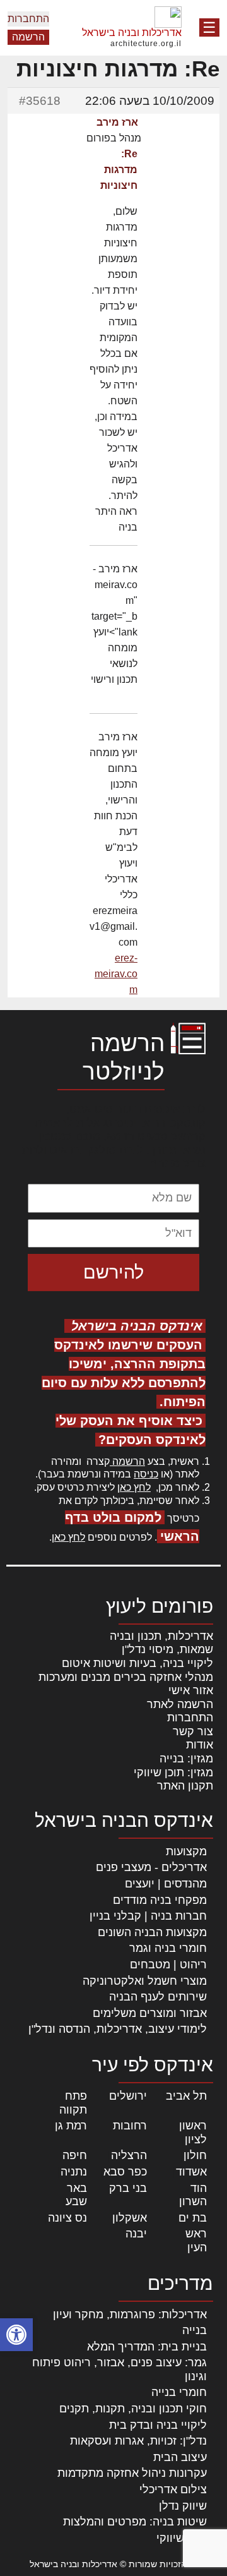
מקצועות (186, 1851)
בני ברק (128, 2188)
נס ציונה (67, 2218)
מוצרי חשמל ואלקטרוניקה (145, 1981)
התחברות (28, 19)
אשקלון (130, 2218)
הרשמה (28, 37)
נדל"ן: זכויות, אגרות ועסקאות (138, 2441)
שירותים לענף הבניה (158, 1997)
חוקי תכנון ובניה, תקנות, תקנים (133, 2409)
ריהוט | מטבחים (168, 1965)
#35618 (40, 101)
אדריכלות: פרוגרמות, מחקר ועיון (130, 2314)
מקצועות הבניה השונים (152, 1932)
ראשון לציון (193, 2133)
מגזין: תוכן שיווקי (173, 1773)
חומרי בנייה (179, 2392)
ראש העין (196, 2241)
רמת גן (71, 2126)
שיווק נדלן (183, 2506)
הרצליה (129, 2155)
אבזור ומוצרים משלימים (150, 2013)
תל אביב (186, 2096)
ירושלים (128, 2096)
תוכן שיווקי (182, 2538)
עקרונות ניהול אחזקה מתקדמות (132, 2473)
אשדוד (191, 2172)
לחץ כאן (134, 1487)
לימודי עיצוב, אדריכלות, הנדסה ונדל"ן (118, 2029)
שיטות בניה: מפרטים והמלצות (135, 2522)
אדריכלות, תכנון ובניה (161, 1636)
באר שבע (76, 2195)
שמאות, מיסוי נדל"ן (167, 1649)
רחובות (130, 2126)
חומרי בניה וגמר (168, 1948)
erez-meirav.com (116, 974)
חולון (195, 2155)
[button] (16, 2335)
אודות (200, 1745)
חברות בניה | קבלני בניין (148, 1916)
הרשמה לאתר (180, 1704)
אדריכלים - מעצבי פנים (151, 1867)
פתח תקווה (73, 2103)
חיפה (75, 2155)
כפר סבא (125, 2172)
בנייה (195, 2330)
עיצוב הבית (180, 2457)
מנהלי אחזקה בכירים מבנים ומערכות (126, 1677)
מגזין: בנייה (186, 1759)
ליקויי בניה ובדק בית (158, 2425)
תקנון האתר (185, 1786)
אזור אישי (191, 1690)
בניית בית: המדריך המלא (147, 2347)
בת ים (193, 2218)
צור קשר (193, 1731)
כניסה (146, 1474)
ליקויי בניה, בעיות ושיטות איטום (137, 1663)
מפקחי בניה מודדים (160, 1900)
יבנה (136, 2234)
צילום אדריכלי (173, 2489)
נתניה (74, 2172)
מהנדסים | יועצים (166, 1884)
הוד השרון (193, 2195)
